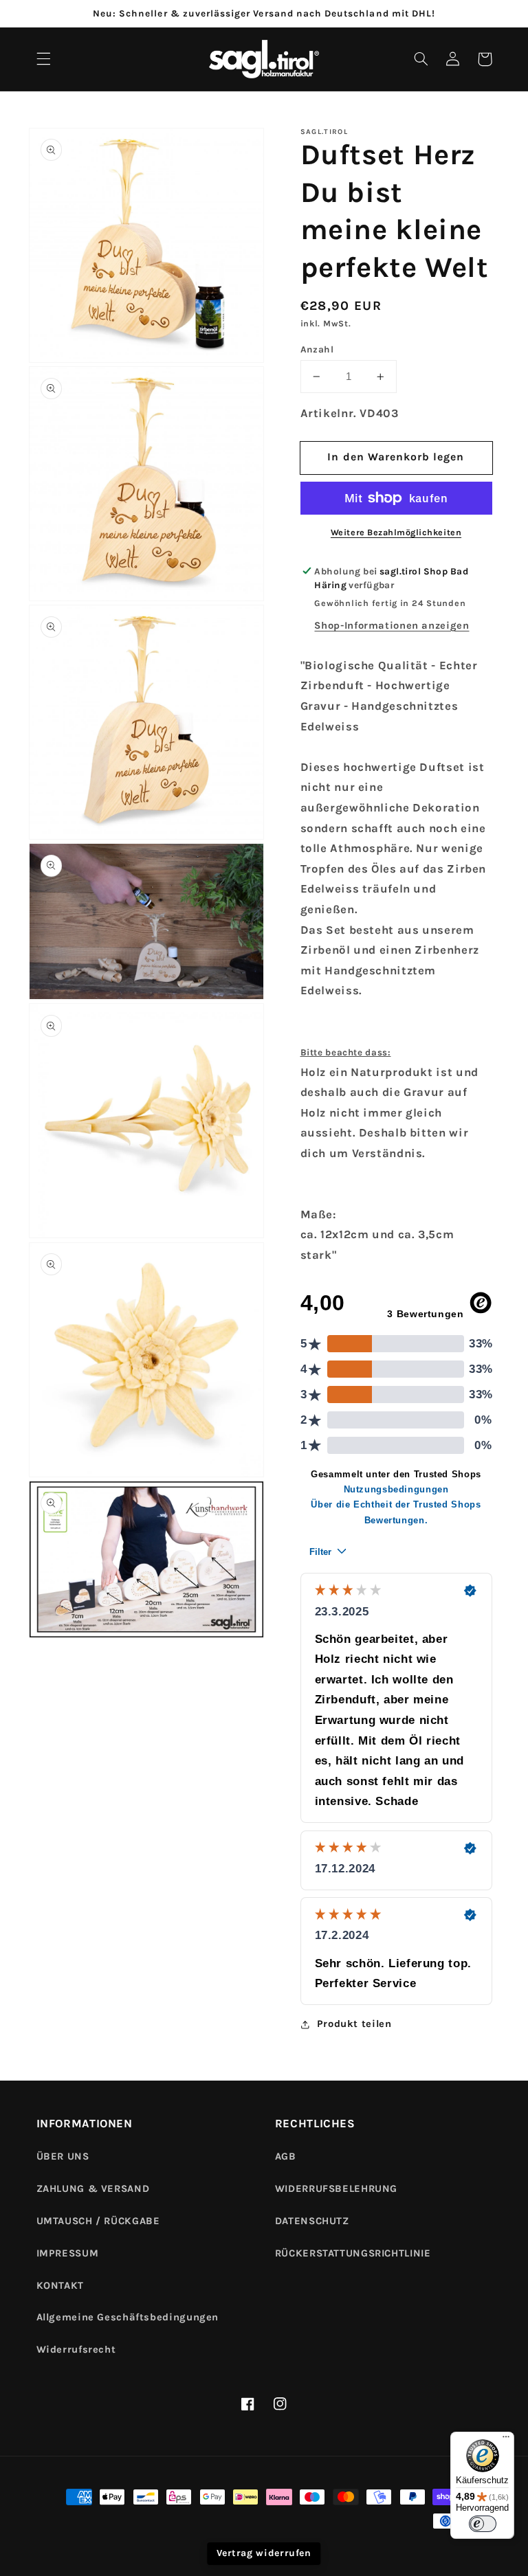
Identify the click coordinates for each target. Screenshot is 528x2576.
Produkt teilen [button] (354, 2024)
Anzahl (317, 349)
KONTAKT (60, 2286)
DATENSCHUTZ (312, 2221)
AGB (286, 2157)
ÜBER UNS (63, 2157)
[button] (43, 59)
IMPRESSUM (68, 2253)
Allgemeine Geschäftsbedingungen (128, 2317)
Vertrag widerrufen (264, 2553)
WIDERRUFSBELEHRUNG (336, 2189)
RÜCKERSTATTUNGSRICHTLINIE (353, 2253)
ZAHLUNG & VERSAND (93, 2189)
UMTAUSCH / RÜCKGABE (98, 2221)
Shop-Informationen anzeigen (392, 626)
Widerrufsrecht (76, 2350)
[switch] (483, 2524)
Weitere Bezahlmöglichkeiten (396, 532)
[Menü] (506, 2440)
